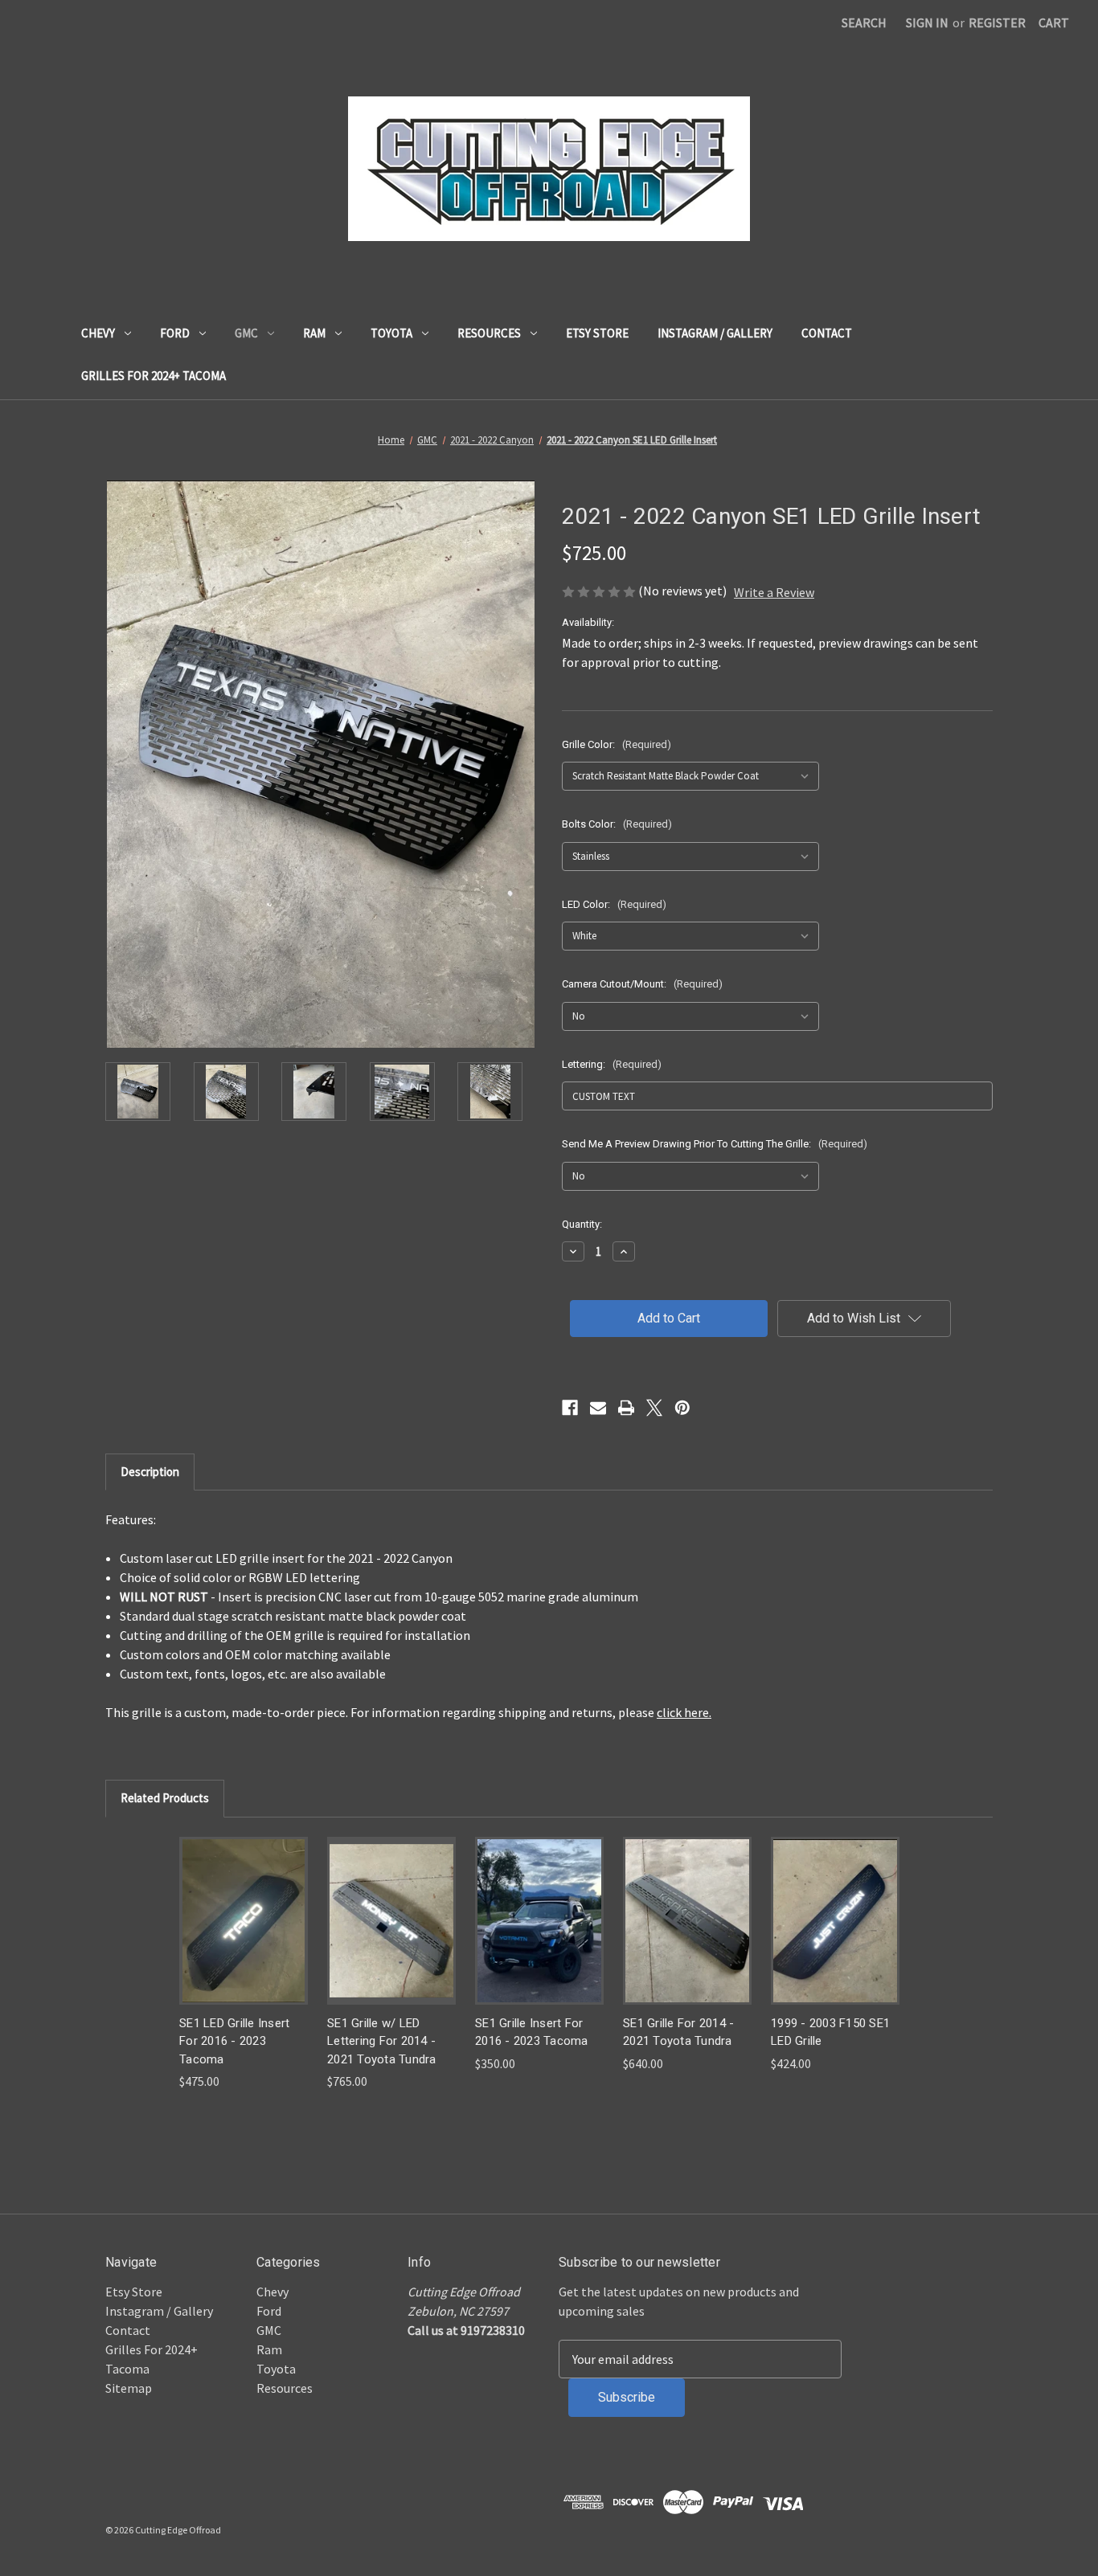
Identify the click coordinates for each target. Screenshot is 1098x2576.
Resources (489, 333)
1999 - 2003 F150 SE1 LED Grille (830, 2032)
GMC (246, 333)
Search (864, 22)
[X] (654, 1408)
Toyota (391, 333)
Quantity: (582, 1224)
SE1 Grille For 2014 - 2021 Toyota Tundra (678, 2032)
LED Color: (614, 904)
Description (150, 1472)
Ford (175, 333)
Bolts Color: (617, 824)
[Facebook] (570, 1408)
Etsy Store (597, 333)
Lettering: (612, 1064)
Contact (827, 333)
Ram (314, 333)
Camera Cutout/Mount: (642, 984)
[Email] (598, 1408)
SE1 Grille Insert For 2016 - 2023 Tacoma (532, 2032)
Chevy (98, 333)
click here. (684, 1712)
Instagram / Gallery (715, 333)
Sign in (927, 22)
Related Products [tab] (165, 1798)
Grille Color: (617, 744)
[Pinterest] (682, 1408)
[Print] (626, 1408)
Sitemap (129, 2388)
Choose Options (244, 1920)
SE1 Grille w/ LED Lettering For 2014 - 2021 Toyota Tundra (382, 2041)
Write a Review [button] (774, 592)
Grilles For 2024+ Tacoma (154, 376)
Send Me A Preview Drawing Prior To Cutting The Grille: (715, 1144)
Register (997, 22)
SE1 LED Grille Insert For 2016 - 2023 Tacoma (234, 2041)
